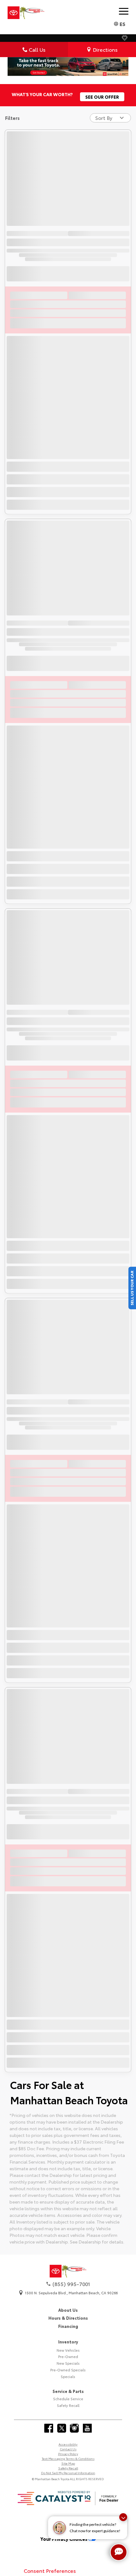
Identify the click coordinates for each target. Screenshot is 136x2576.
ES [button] (122, 24)
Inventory (68, 2342)
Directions (105, 49)
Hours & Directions (68, 2318)
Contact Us (68, 2449)
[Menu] (124, 11)
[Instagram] (74, 2428)
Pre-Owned (68, 2356)
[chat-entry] (119, 2552)
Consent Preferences (50, 2570)
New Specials (68, 2363)
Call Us (37, 49)
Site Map (68, 2463)
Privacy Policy (68, 2454)
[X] (62, 2428)
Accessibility (68, 2444)
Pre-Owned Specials (68, 2370)
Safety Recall (68, 2405)
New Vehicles (68, 2350)
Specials (68, 2376)
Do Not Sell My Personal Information (68, 2473)
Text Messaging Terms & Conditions (68, 2458)
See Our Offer (102, 97)
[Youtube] (87, 2428)
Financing (68, 2326)
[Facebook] (49, 2428)
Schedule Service (68, 2399)
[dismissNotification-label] (123, 2517)
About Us (68, 2310)
